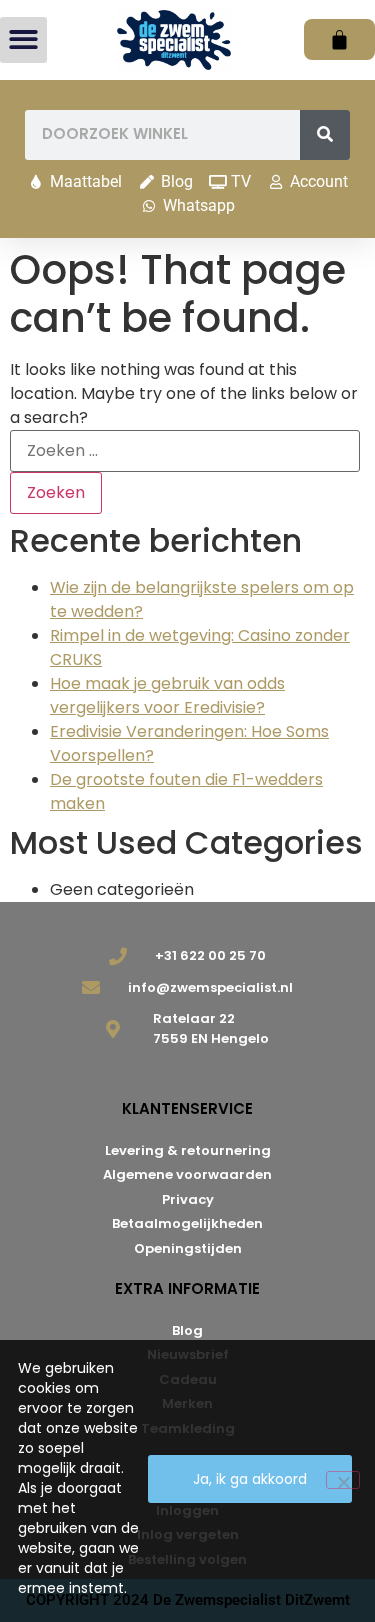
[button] (23, 40)
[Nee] (343, 1480)
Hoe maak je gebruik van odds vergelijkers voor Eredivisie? (167, 695)
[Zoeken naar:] (185, 451)
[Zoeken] (325, 135)
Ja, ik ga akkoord (250, 1479)
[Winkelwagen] (339, 39)
